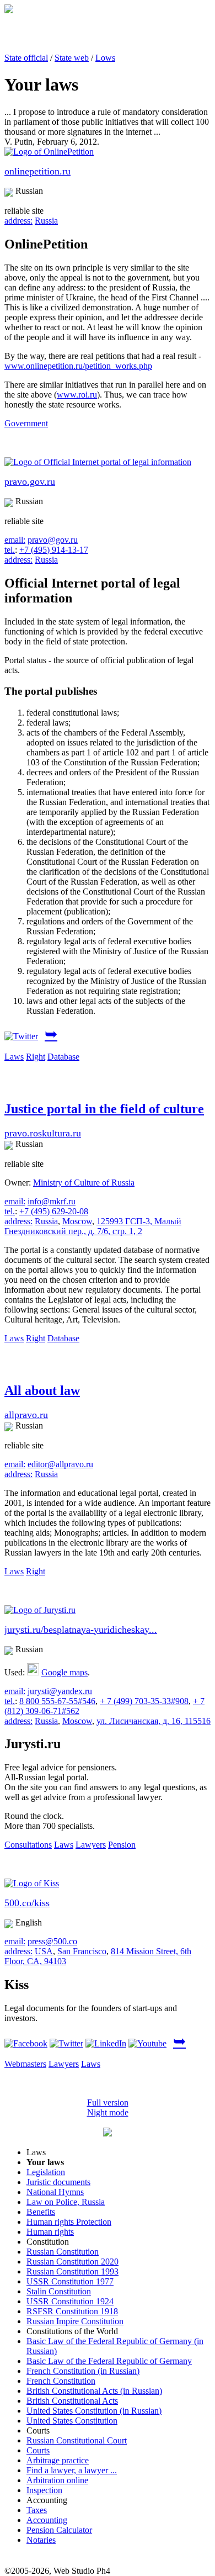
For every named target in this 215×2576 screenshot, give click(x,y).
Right (36, 1057)
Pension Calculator (59, 2530)
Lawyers (91, 1845)
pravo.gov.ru (30, 482)
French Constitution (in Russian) (83, 2371)
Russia (46, 221)
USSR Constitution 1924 (70, 2301)
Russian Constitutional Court (77, 2440)
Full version (108, 2102)
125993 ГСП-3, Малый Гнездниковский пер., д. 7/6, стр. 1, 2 (93, 1226)
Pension (122, 1845)
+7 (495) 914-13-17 (54, 550)
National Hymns (55, 2192)
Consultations (28, 1845)
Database (63, 1057)
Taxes (37, 2510)
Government (26, 423)
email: (15, 540)
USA (44, 1951)
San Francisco (82, 1951)
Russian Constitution (63, 2252)
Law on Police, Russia (66, 2202)
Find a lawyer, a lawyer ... (72, 2470)
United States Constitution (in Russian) (94, 2411)
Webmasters (25, 2064)
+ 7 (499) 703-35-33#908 (144, 1701)
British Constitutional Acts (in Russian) (94, 2391)
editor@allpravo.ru (60, 1464)
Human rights (50, 2232)
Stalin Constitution (59, 2291)
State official (26, 58)
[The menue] (108, 2133)
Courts (38, 2450)
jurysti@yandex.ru (60, 1691)
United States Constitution (72, 2421)
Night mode (108, 2112)
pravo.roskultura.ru (43, 1133)
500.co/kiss (27, 1903)
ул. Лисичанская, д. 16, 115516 (154, 1721)
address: (18, 221)
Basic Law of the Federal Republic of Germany (109, 2361)
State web (72, 58)
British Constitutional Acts (72, 2401)
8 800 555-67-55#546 (57, 1701)
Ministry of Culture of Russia (84, 1183)
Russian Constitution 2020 (72, 2262)
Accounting (47, 2520)
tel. (10, 550)
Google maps (64, 1672)
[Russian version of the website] (9, 10)
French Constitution (61, 2381)
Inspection (44, 2490)
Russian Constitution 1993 (72, 2271)
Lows (105, 58)
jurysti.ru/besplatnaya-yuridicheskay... (81, 1630)
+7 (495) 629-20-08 (54, 1211)
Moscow (77, 1221)
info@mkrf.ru (52, 1201)
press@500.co (52, 1941)
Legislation (46, 2172)
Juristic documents (58, 2182)
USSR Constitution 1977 (70, 2281)
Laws (14, 1057)
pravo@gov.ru (53, 540)
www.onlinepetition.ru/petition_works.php (78, 366)
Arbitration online (57, 2480)
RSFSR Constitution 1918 (72, 2311)
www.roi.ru (77, 395)
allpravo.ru (26, 1415)
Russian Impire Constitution (75, 2321)
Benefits (41, 2212)
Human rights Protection (69, 2222)
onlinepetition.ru (37, 171)
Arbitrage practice (58, 2460)
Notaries (41, 2540)
